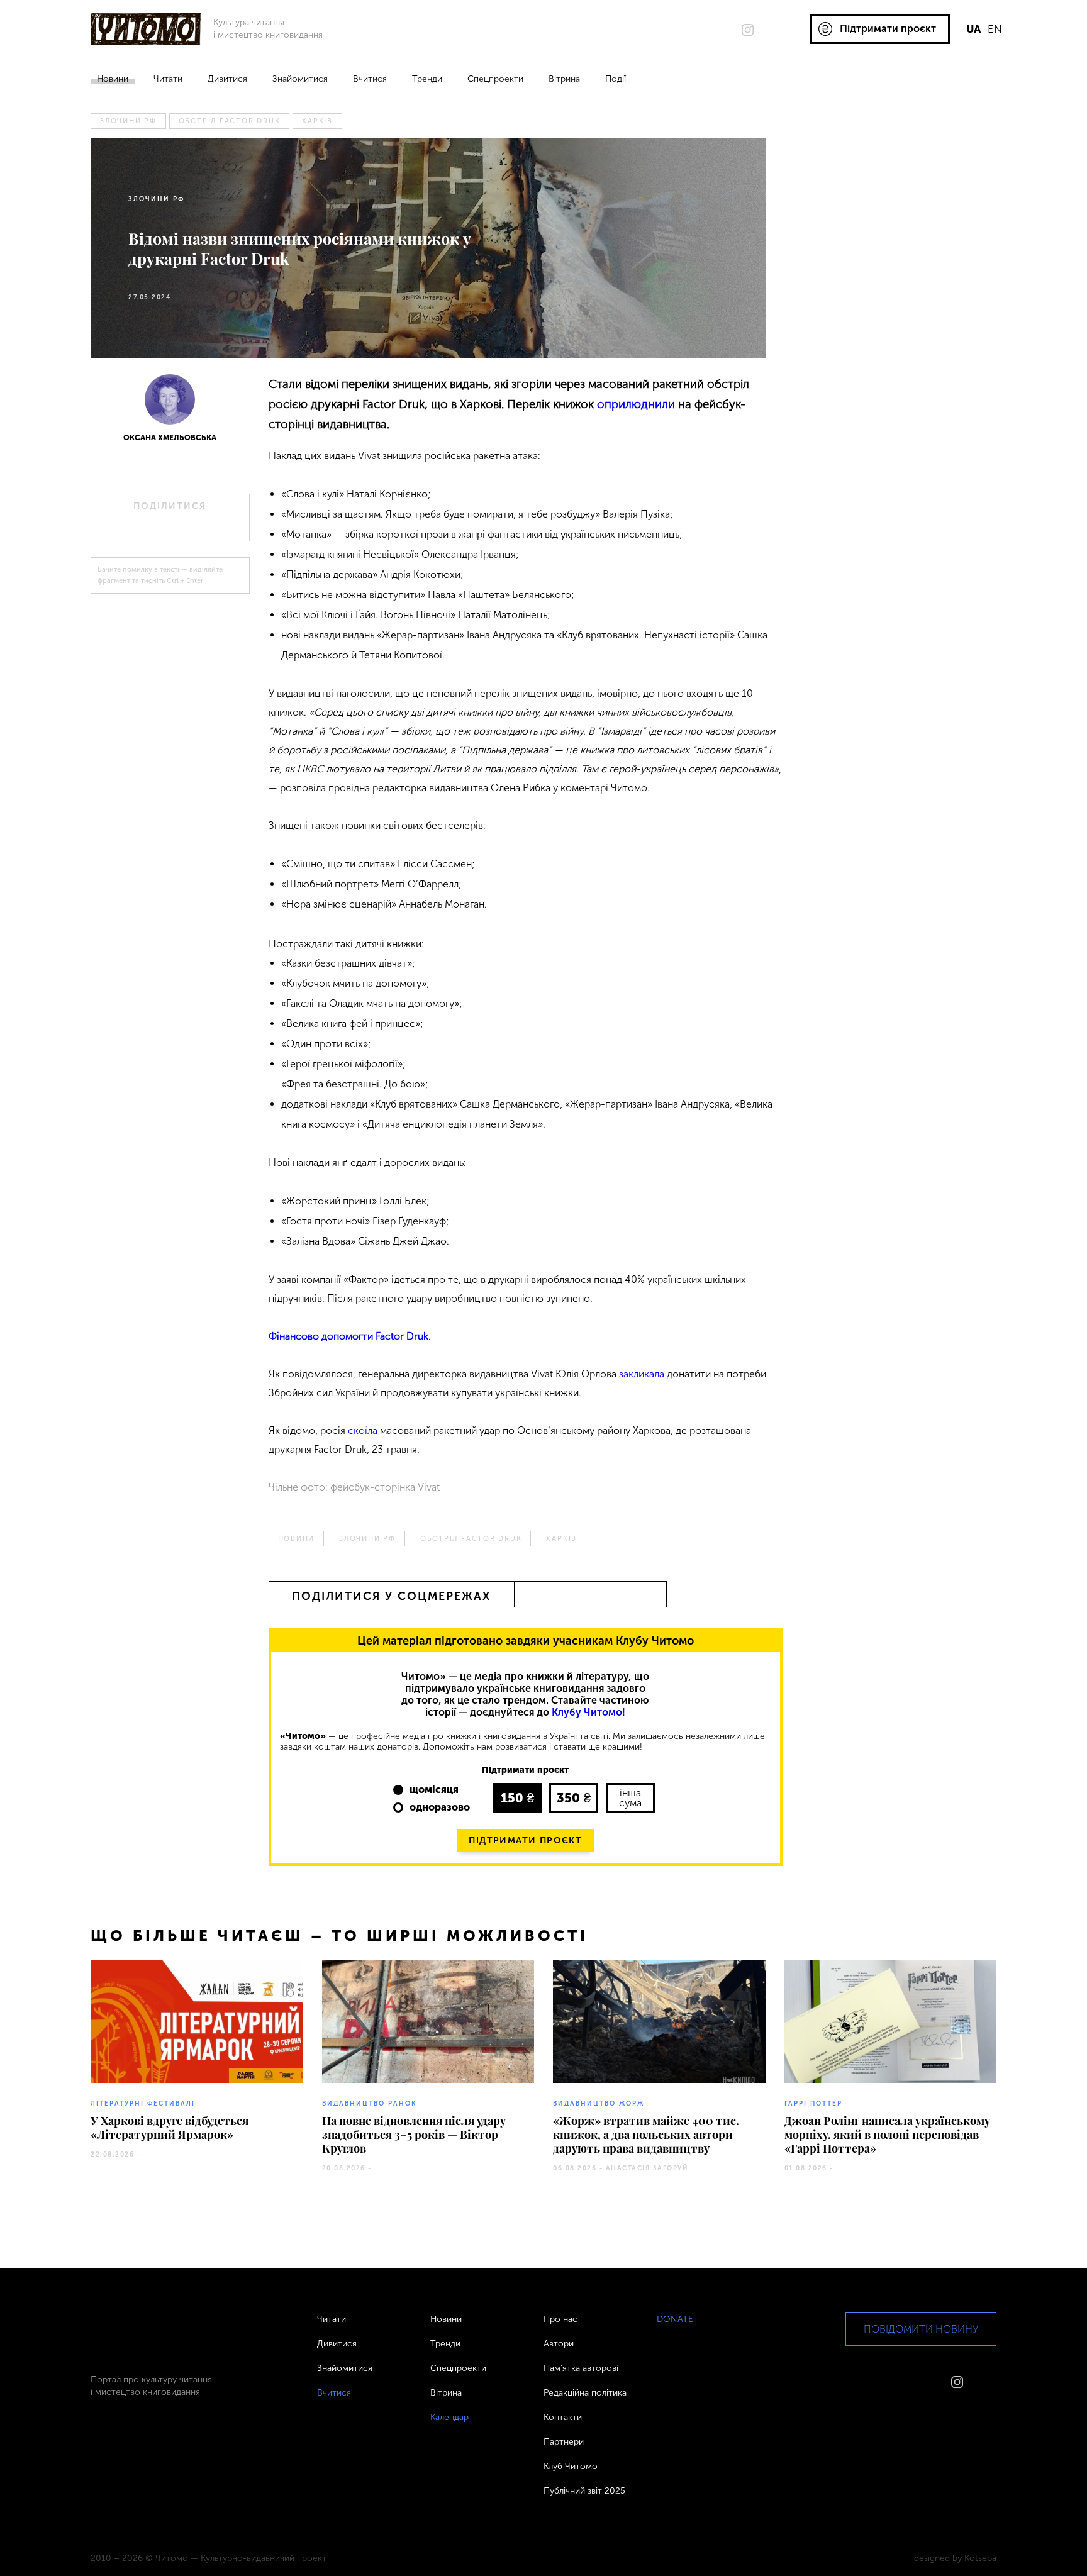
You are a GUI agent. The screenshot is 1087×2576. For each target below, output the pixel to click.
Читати (168, 79)
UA (973, 29)
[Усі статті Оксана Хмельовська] (170, 403)
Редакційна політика (585, 2393)
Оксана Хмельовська (170, 438)
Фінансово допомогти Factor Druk (348, 1336)
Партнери (564, 2442)
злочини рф (128, 121)
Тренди (427, 79)
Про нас (560, 2319)
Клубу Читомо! (588, 1712)
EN (995, 29)
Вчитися (370, 79)
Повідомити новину (921, 2329)
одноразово (440, 1807)
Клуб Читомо (571, 2466)
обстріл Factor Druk (230, 121)
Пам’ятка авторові (581, 2368)
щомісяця (434, 1790)
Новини (113, 79)
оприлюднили (636, 404)
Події (616, 79)
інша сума (630, 1798)
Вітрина (564, 79)
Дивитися (227, 79)
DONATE (675, 2319)
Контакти (563, 2417)
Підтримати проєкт (525, 1840)
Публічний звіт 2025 (584, 2491)
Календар (449, 2417)
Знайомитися (300, 79)
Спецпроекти (495, 79)
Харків (317, 121)
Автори (559, 2344)
